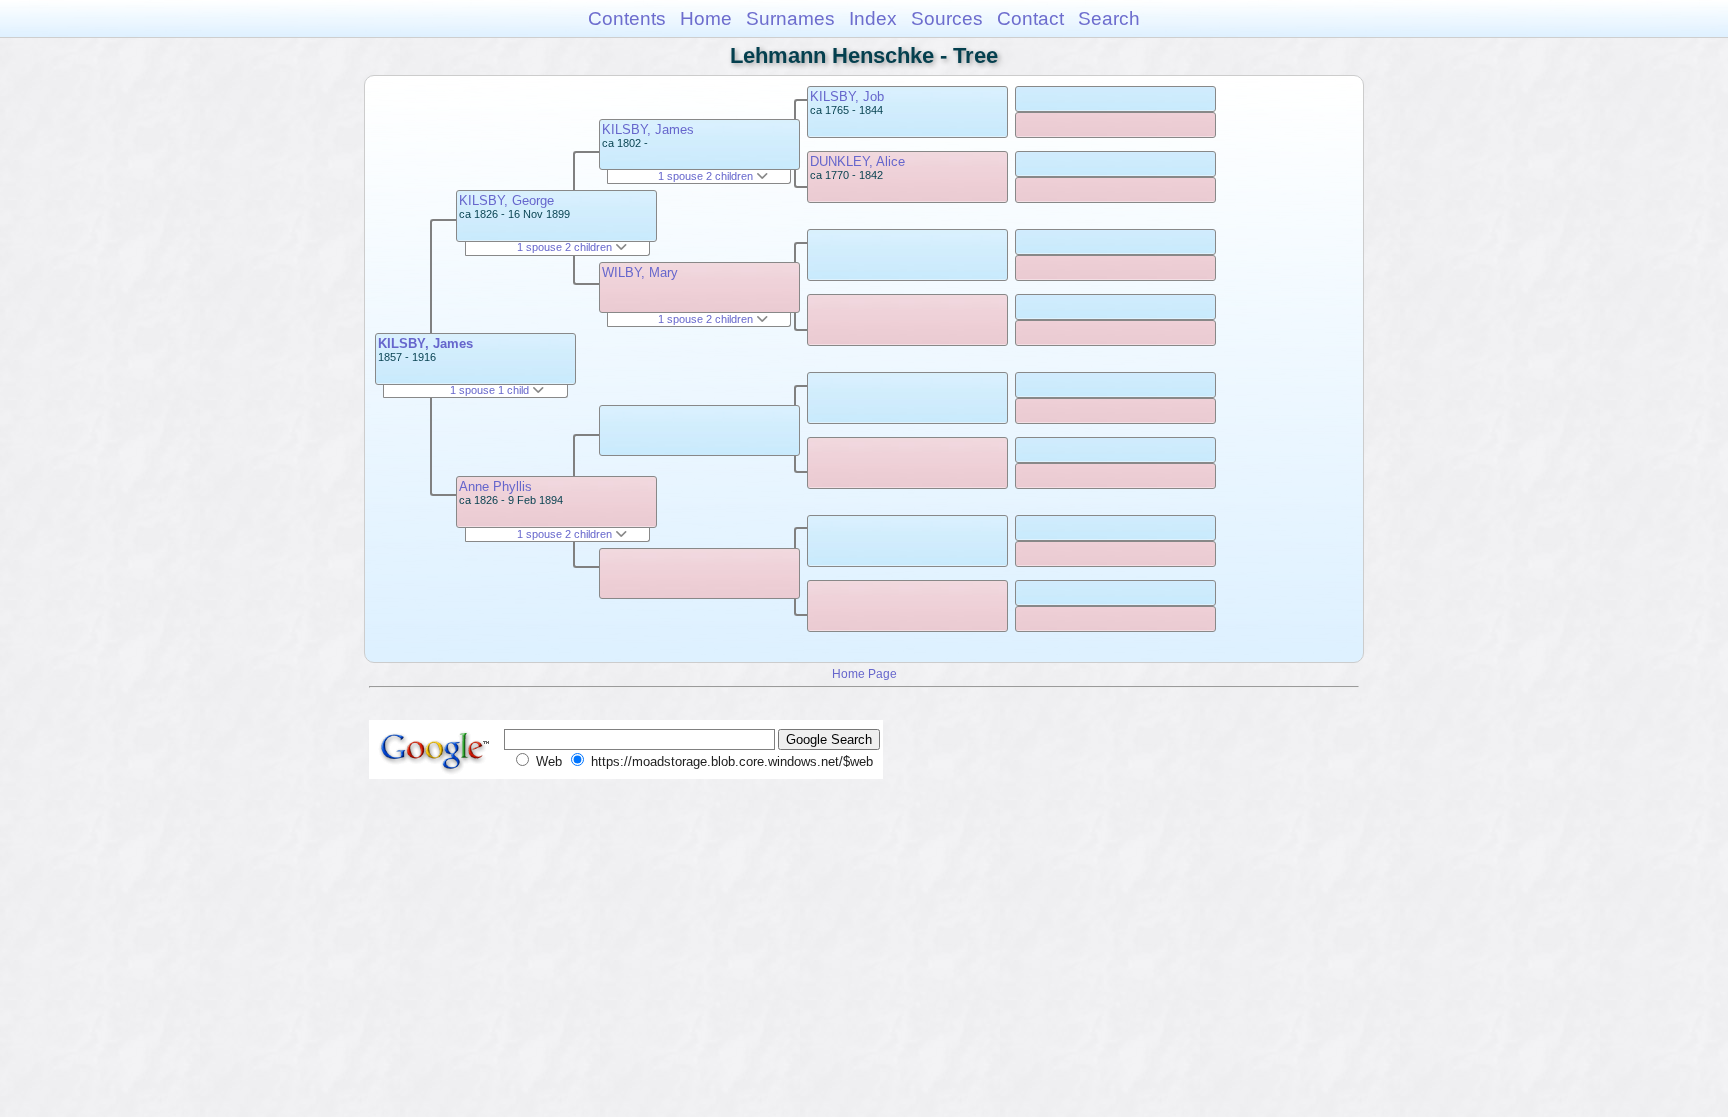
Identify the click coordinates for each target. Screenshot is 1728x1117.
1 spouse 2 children (566, 247)
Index (873, 18)
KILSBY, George (506, 200)
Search (1109, 18)
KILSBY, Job (847, 96)
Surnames (790, 18)
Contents (627, 18)
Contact (1030, 18)
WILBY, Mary (640, 272)
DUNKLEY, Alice (857, 161)
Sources (947, 18)
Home (706, 18)
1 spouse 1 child (491, 390)
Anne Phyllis (495, 486)
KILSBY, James (425, 343)
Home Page (864, 673)
